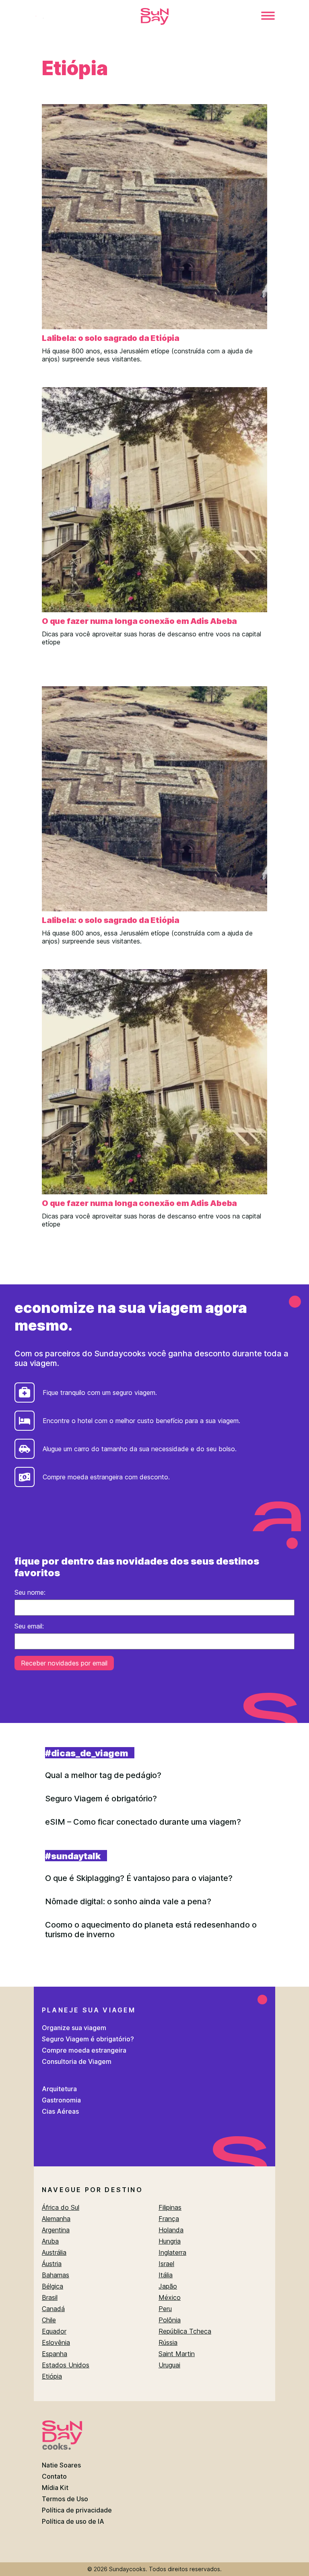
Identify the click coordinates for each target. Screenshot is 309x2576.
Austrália (54, 2252)
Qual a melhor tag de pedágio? (103, 1775)
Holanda (171, 2230)
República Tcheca (185, 2331)
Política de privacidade (77, 2510)
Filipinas (170, 2207)
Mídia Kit (55, 2488)
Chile (49, 2320)
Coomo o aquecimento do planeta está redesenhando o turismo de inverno (151, 1930)
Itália (166, 2275)
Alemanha (56, 2219)
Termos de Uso (65, 2499)
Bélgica (53, 2286)
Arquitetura (59, 2089)
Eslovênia (56, 2342)
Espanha (55, 2354)
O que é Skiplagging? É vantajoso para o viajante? (139, 1878)
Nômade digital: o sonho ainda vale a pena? (128, 1901)
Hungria (170, 2241)
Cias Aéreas (60, 2111)
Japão (168, 2286)
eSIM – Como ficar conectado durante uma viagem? (143, 1822)
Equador (54, 2331)
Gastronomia (61, 2100)
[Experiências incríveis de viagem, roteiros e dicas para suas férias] (154, 17)
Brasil (50, 2297)
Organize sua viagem (74, 2028)
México (170, 2297)
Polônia (170, 2320)
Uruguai (169, 2365)
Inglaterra (172, 2252)
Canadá (53, 2309)
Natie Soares (61, 2465)
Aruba (50, 2241)
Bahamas (56, 2275)
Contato (54, 2476)
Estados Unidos (66, 2365)
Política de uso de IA (73, 2521)
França (169, 2219)
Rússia (168, 2342)
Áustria (52, 2264)
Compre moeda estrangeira (84, 2050)
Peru (165, 2309)
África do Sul (61, 2207)
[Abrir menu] (268, 16)
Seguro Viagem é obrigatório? (101, 1799)
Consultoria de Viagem (77, 2061)
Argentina (56, 2230)
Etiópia (52, 2376)
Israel (166, 2264)
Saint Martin (177, 2354)
